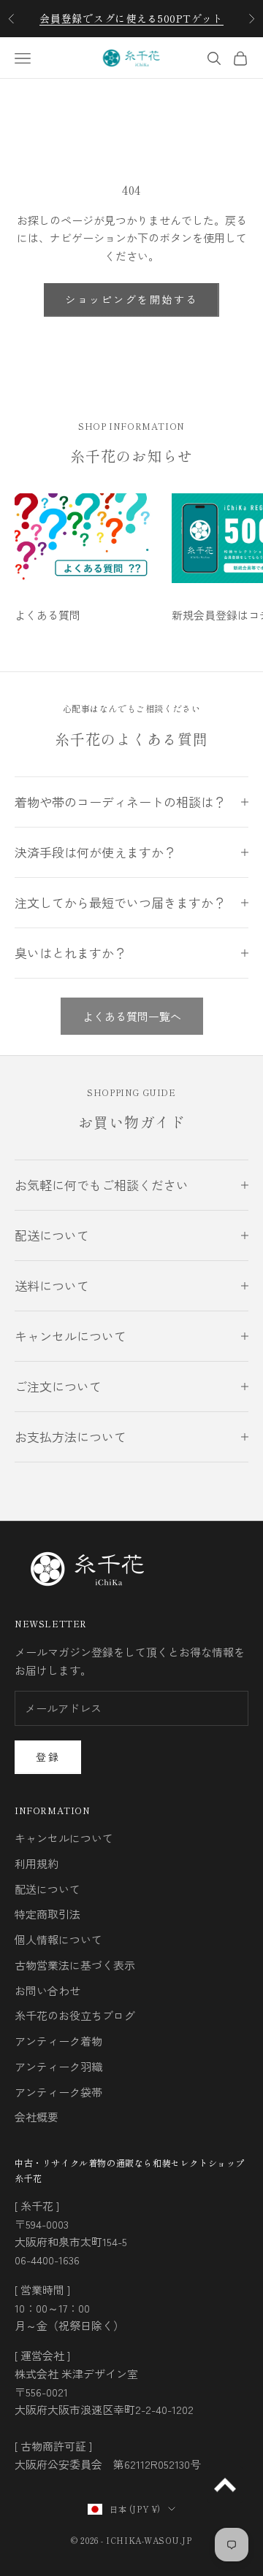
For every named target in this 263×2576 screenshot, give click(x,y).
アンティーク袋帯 (58, 2092)
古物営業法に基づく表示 (75, 1965)
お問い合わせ (47, 1990)
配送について (47, 1889)
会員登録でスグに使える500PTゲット (131, 18)
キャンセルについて (64, 1838)
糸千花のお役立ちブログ (75, 2015)
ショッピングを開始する (131, 299)
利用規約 (37, 1863)
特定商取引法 (47, 1914)
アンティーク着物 (58, 2041)
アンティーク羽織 (58, 2066)
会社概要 (37, 2117)
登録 (48, 1756)
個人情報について (58, 1939)
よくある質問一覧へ (132, 1016)
